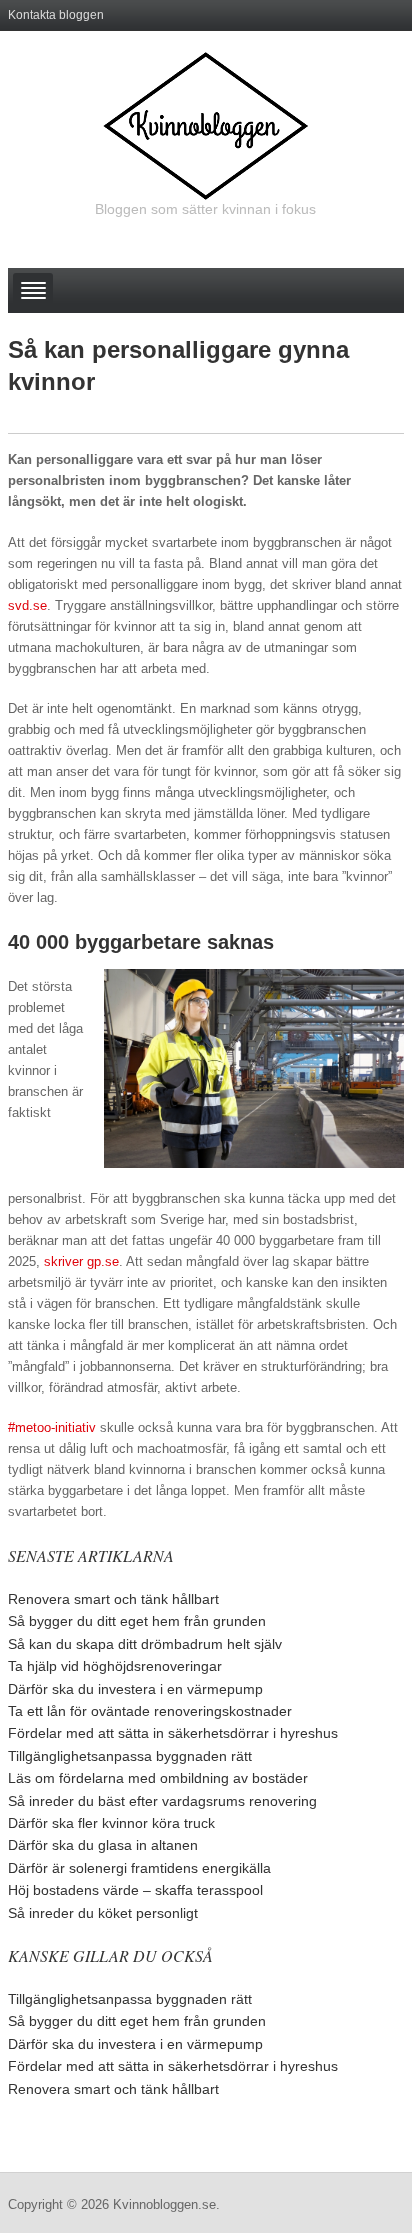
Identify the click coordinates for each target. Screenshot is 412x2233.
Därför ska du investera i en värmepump (135, 1689)
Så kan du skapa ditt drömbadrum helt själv (145, 1644)
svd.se (27, 605)
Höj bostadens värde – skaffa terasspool (135, 1890)
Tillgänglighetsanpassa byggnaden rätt (130, 1756)
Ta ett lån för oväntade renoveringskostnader (150, 1711)
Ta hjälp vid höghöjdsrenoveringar (115, 1666)
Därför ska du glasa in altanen (103, 1845)
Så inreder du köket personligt (103, 1913)
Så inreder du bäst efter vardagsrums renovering (162, 1801)
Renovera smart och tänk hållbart (113, 1599)
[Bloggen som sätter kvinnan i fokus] (205, 125)
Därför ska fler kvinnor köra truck (111, 1823)
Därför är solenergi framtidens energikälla (139, 1868)
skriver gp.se (81, 1261)
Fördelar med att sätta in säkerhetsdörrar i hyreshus (173, 1733)
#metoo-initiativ (52, 1427)
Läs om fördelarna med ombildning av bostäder (158, 1778)
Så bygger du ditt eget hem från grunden (137, 1621)
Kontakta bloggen (56, 15)
